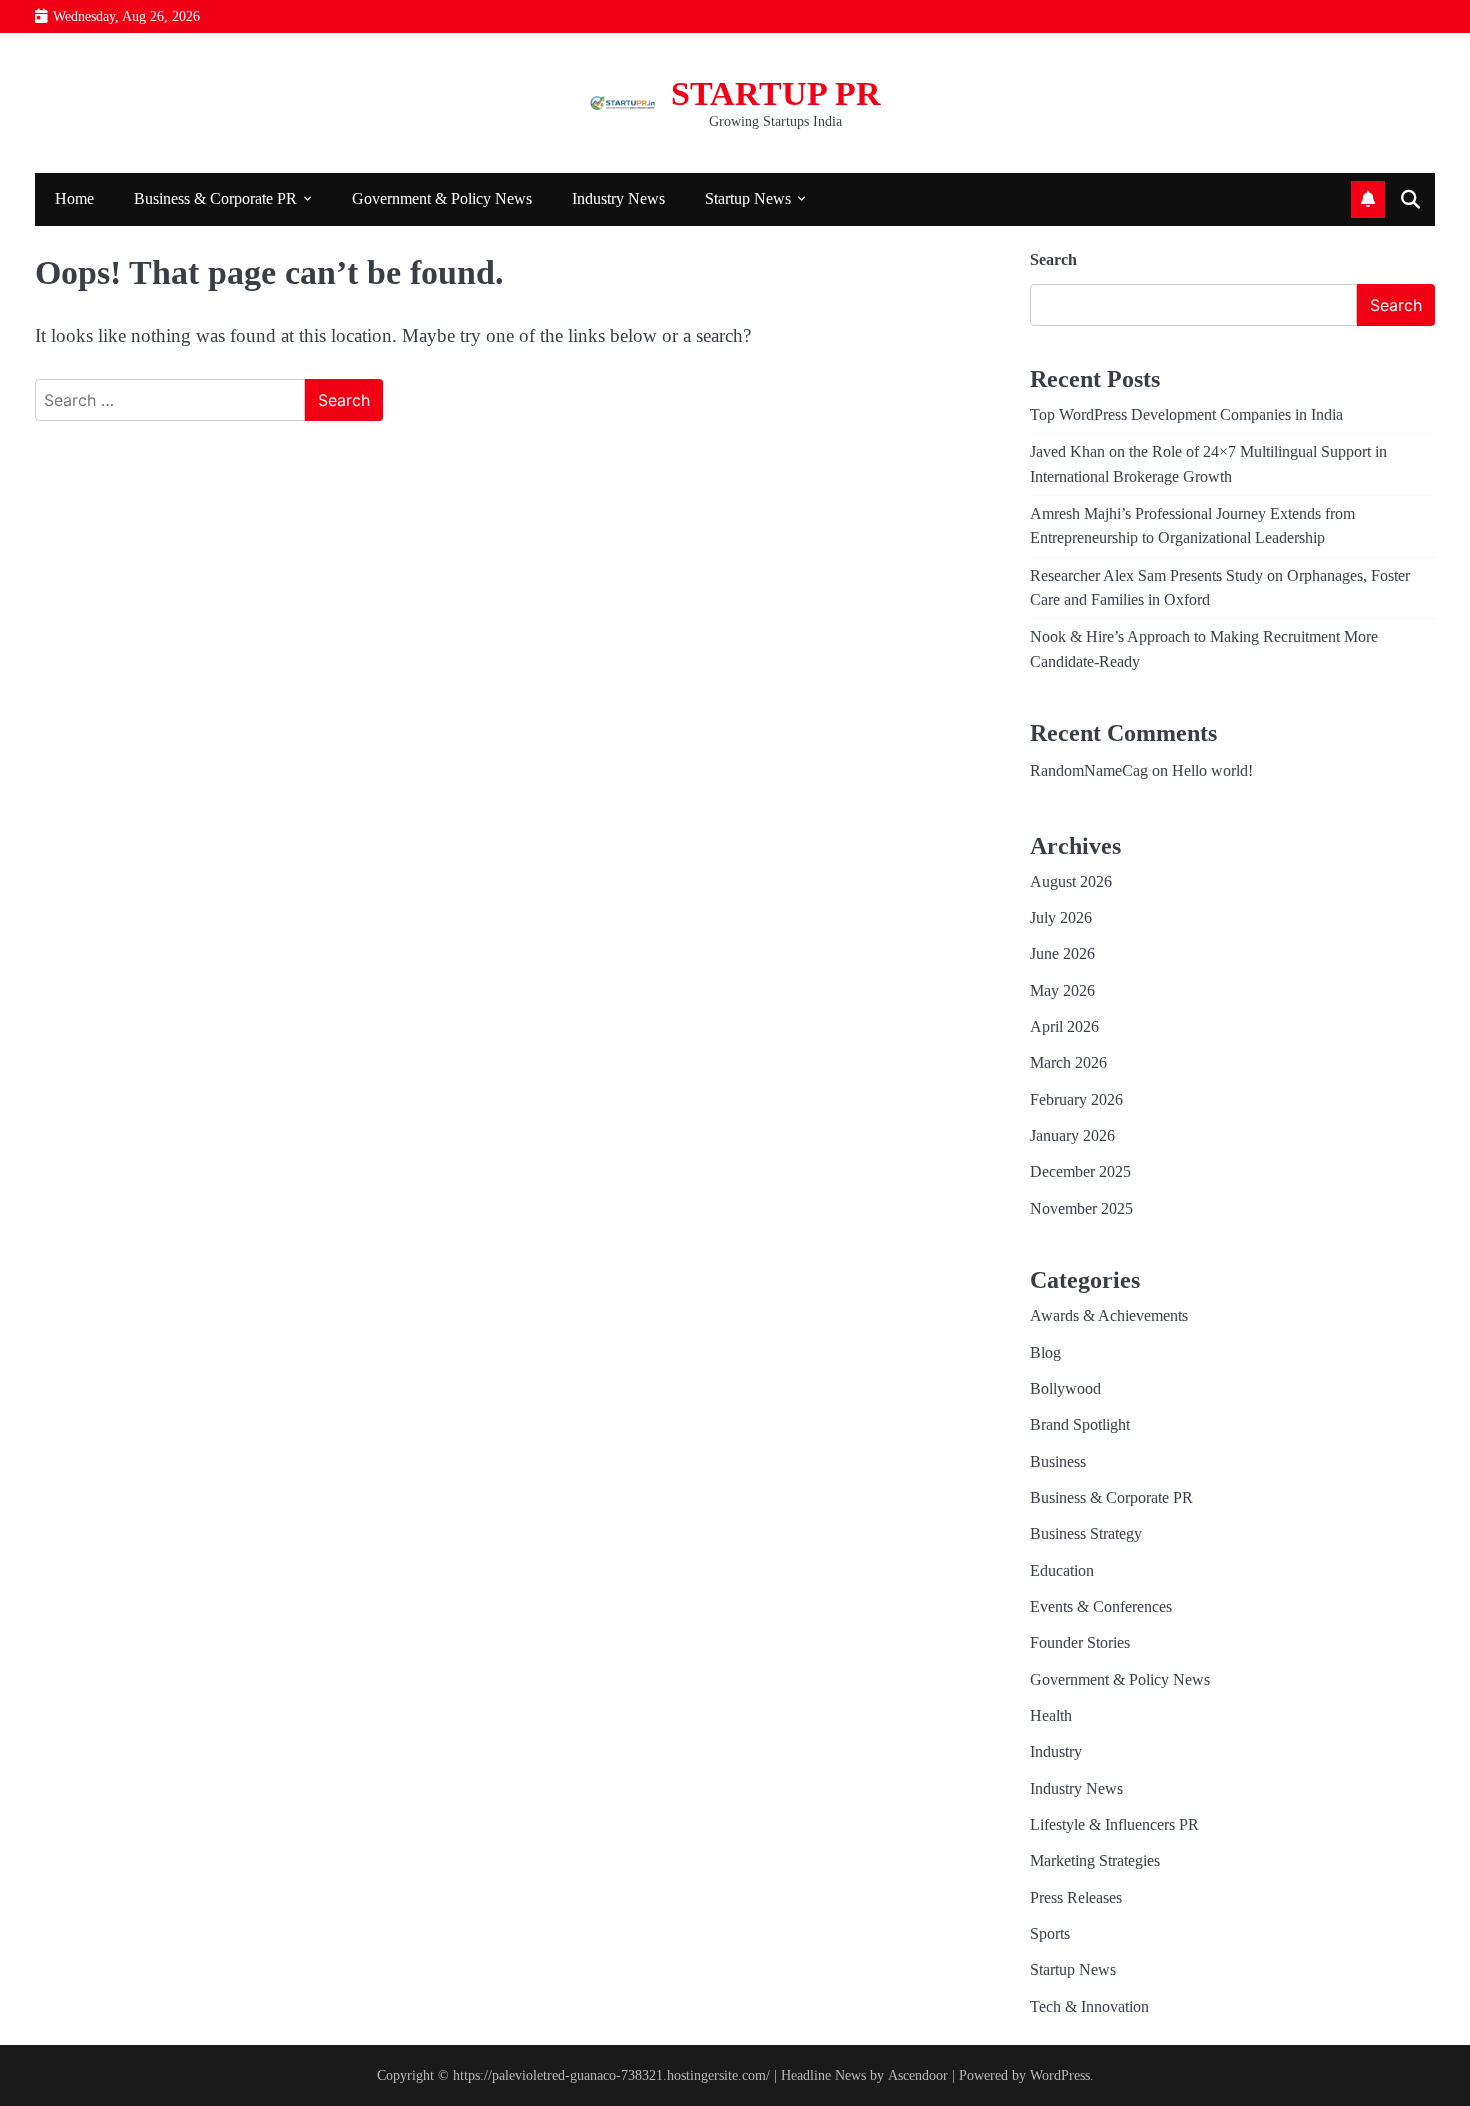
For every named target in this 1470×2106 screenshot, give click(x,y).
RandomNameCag (1089, 771)
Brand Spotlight (1080, 1425)
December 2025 (1080, 1172)
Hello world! (1212, 771)
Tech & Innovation (1089, 2007)
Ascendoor (918, 2075)
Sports (1050, 1934)
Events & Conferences (1101, 1607)
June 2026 (1062, 954)
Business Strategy (1086, 1534)
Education (1062, 1571)
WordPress (1060, 2075)
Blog (1045, 1353)
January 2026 (1072, 1136)
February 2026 (1076, 1100)
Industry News (618, 199)
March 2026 (1068, 1063)
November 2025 (1081, 1209)
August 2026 (1071, 882)
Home (74, 199)
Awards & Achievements (1109, 1316)
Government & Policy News (442, 199)
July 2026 (1061, 918)
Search (1053, 259)
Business (1058, 1462)
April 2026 (1064, 1027)
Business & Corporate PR (215, 199)
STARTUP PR (776, 93)
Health (1051, 1716)
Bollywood (1065, 1389)
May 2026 (1062, 991)
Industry (1056, 1752)
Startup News (748, 199)
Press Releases (1076, 1898)
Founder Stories (1080, 1643)
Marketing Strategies (1095, 1861)
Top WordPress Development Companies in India (1186, 415)
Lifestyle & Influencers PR (1114, 1825)
